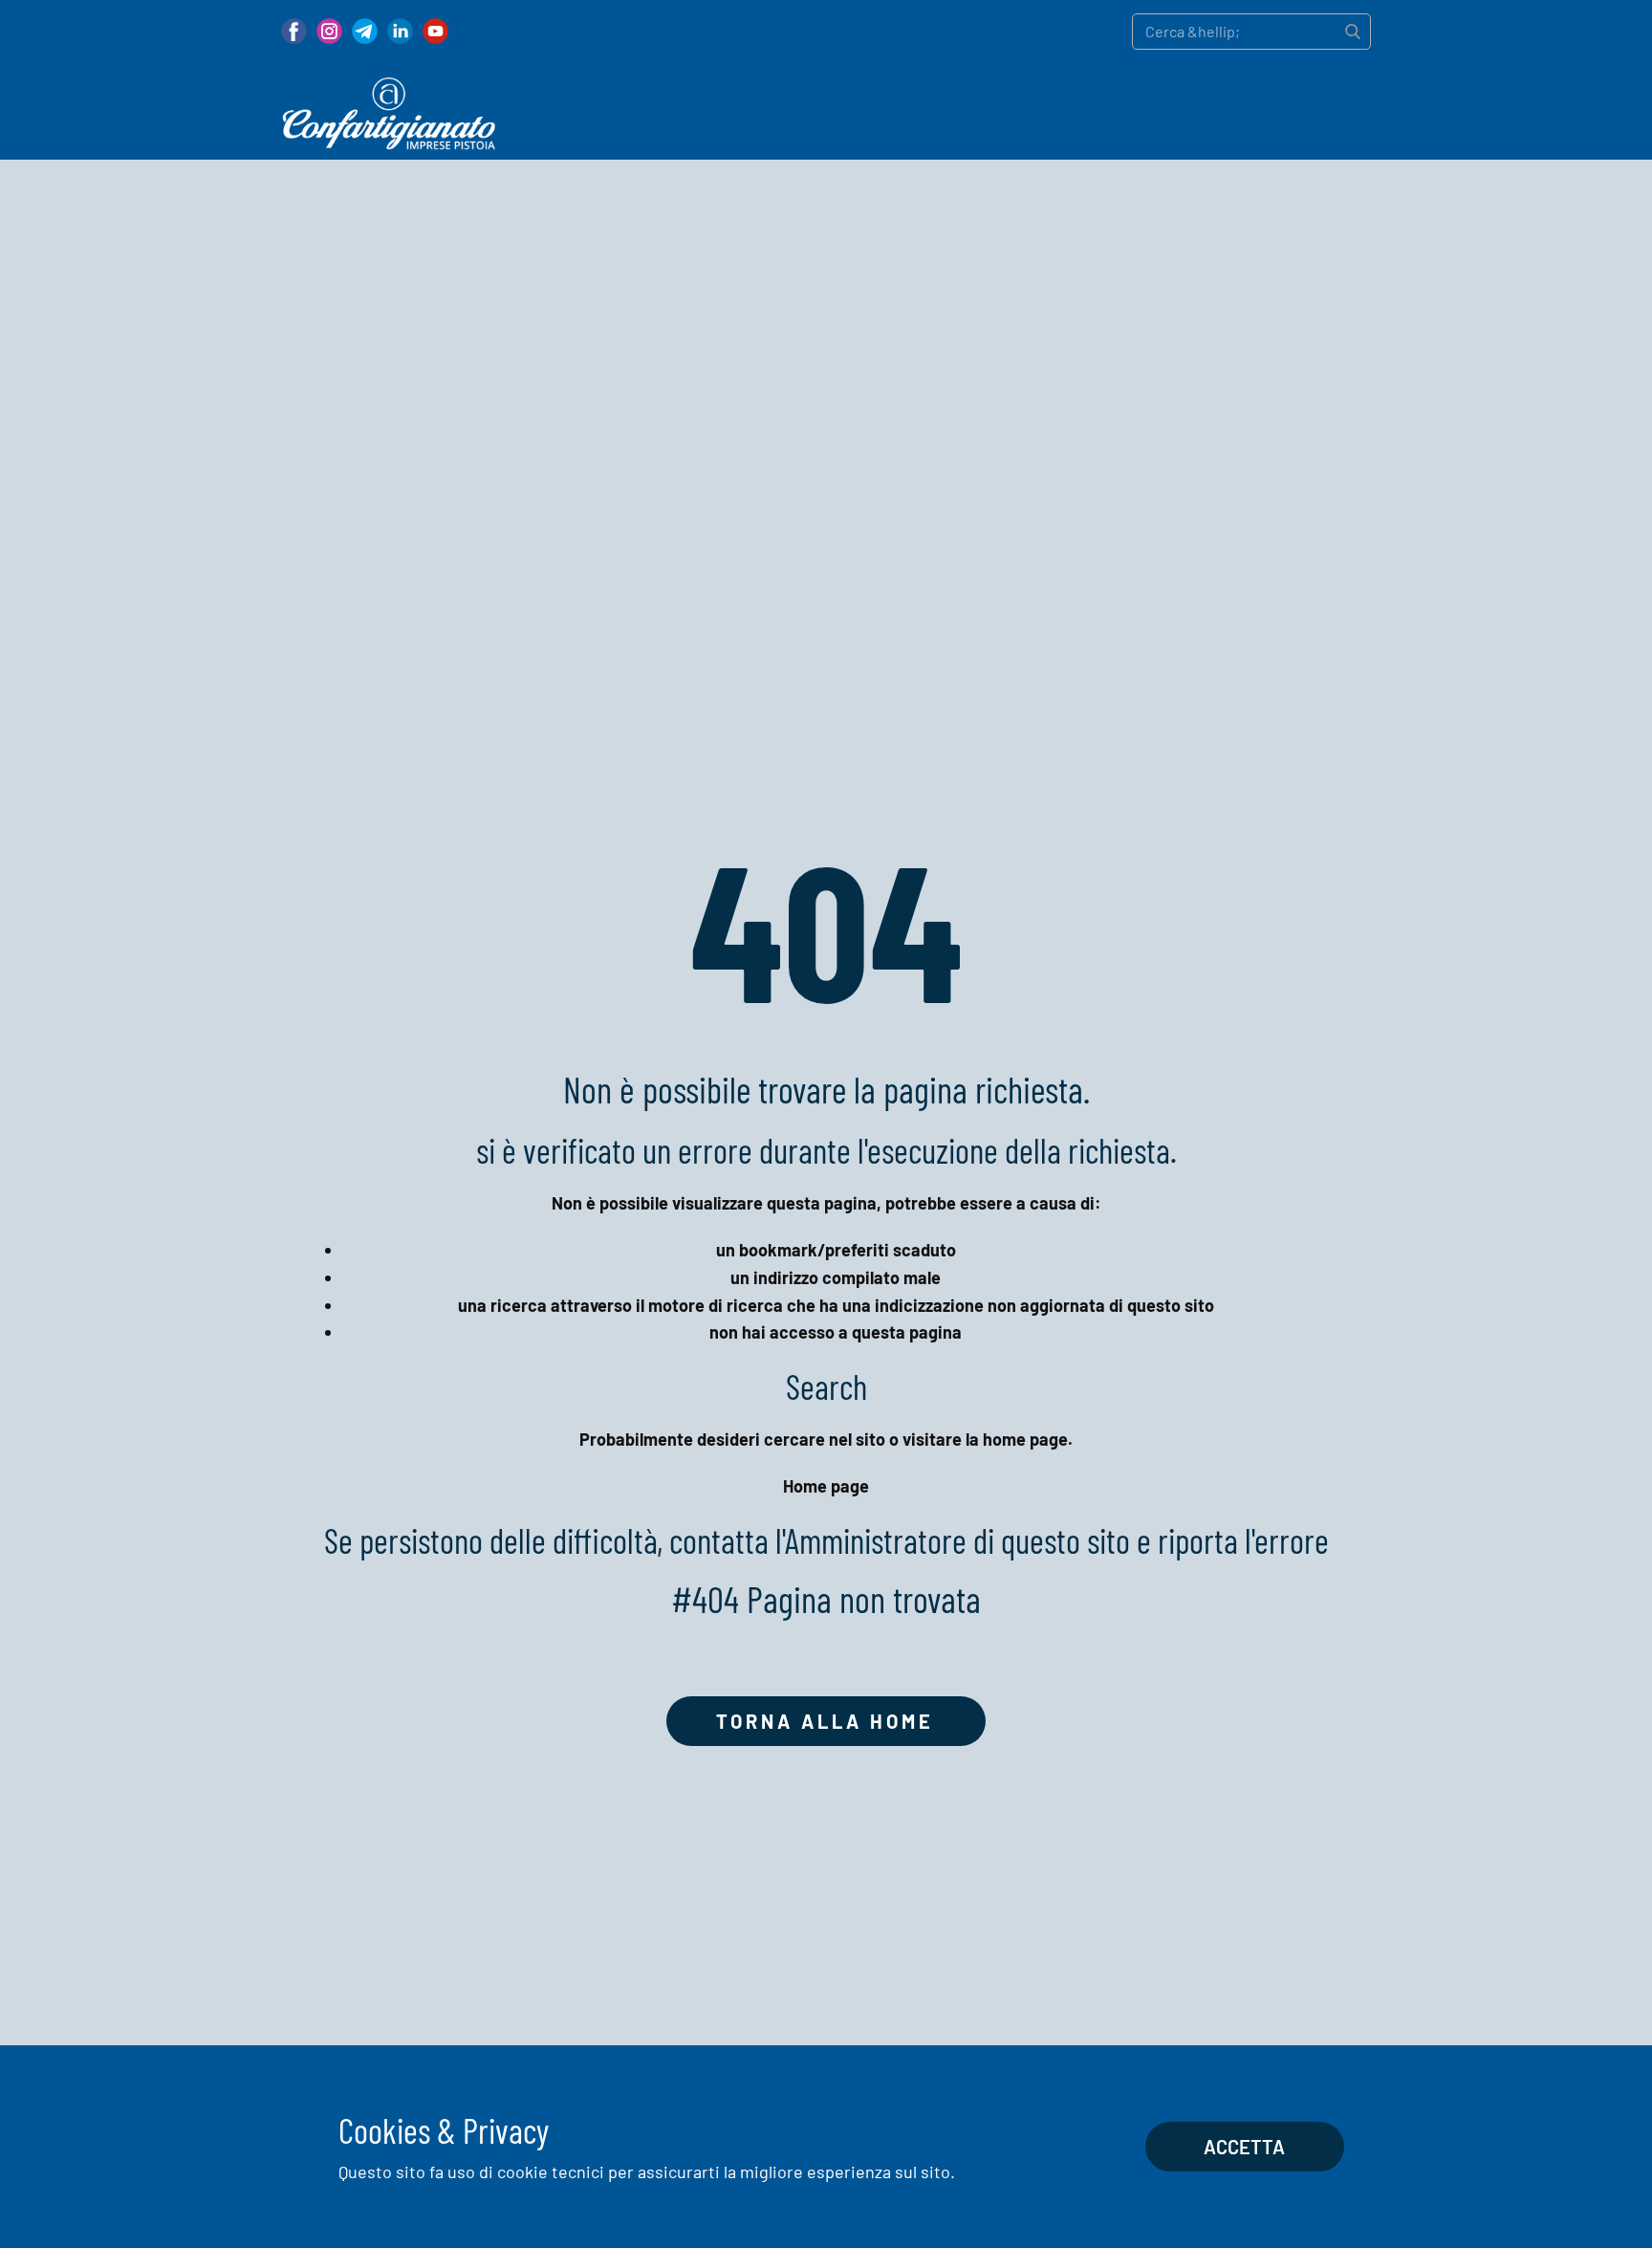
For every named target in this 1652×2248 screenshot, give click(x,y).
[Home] (389, 114)
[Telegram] (365, 31)
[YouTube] (435, 31)
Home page (826, 1486)
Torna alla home (825, 1721)
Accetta (1244, 2147)
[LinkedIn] (400, 31)
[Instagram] (329, 31)
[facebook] (294, 31)
